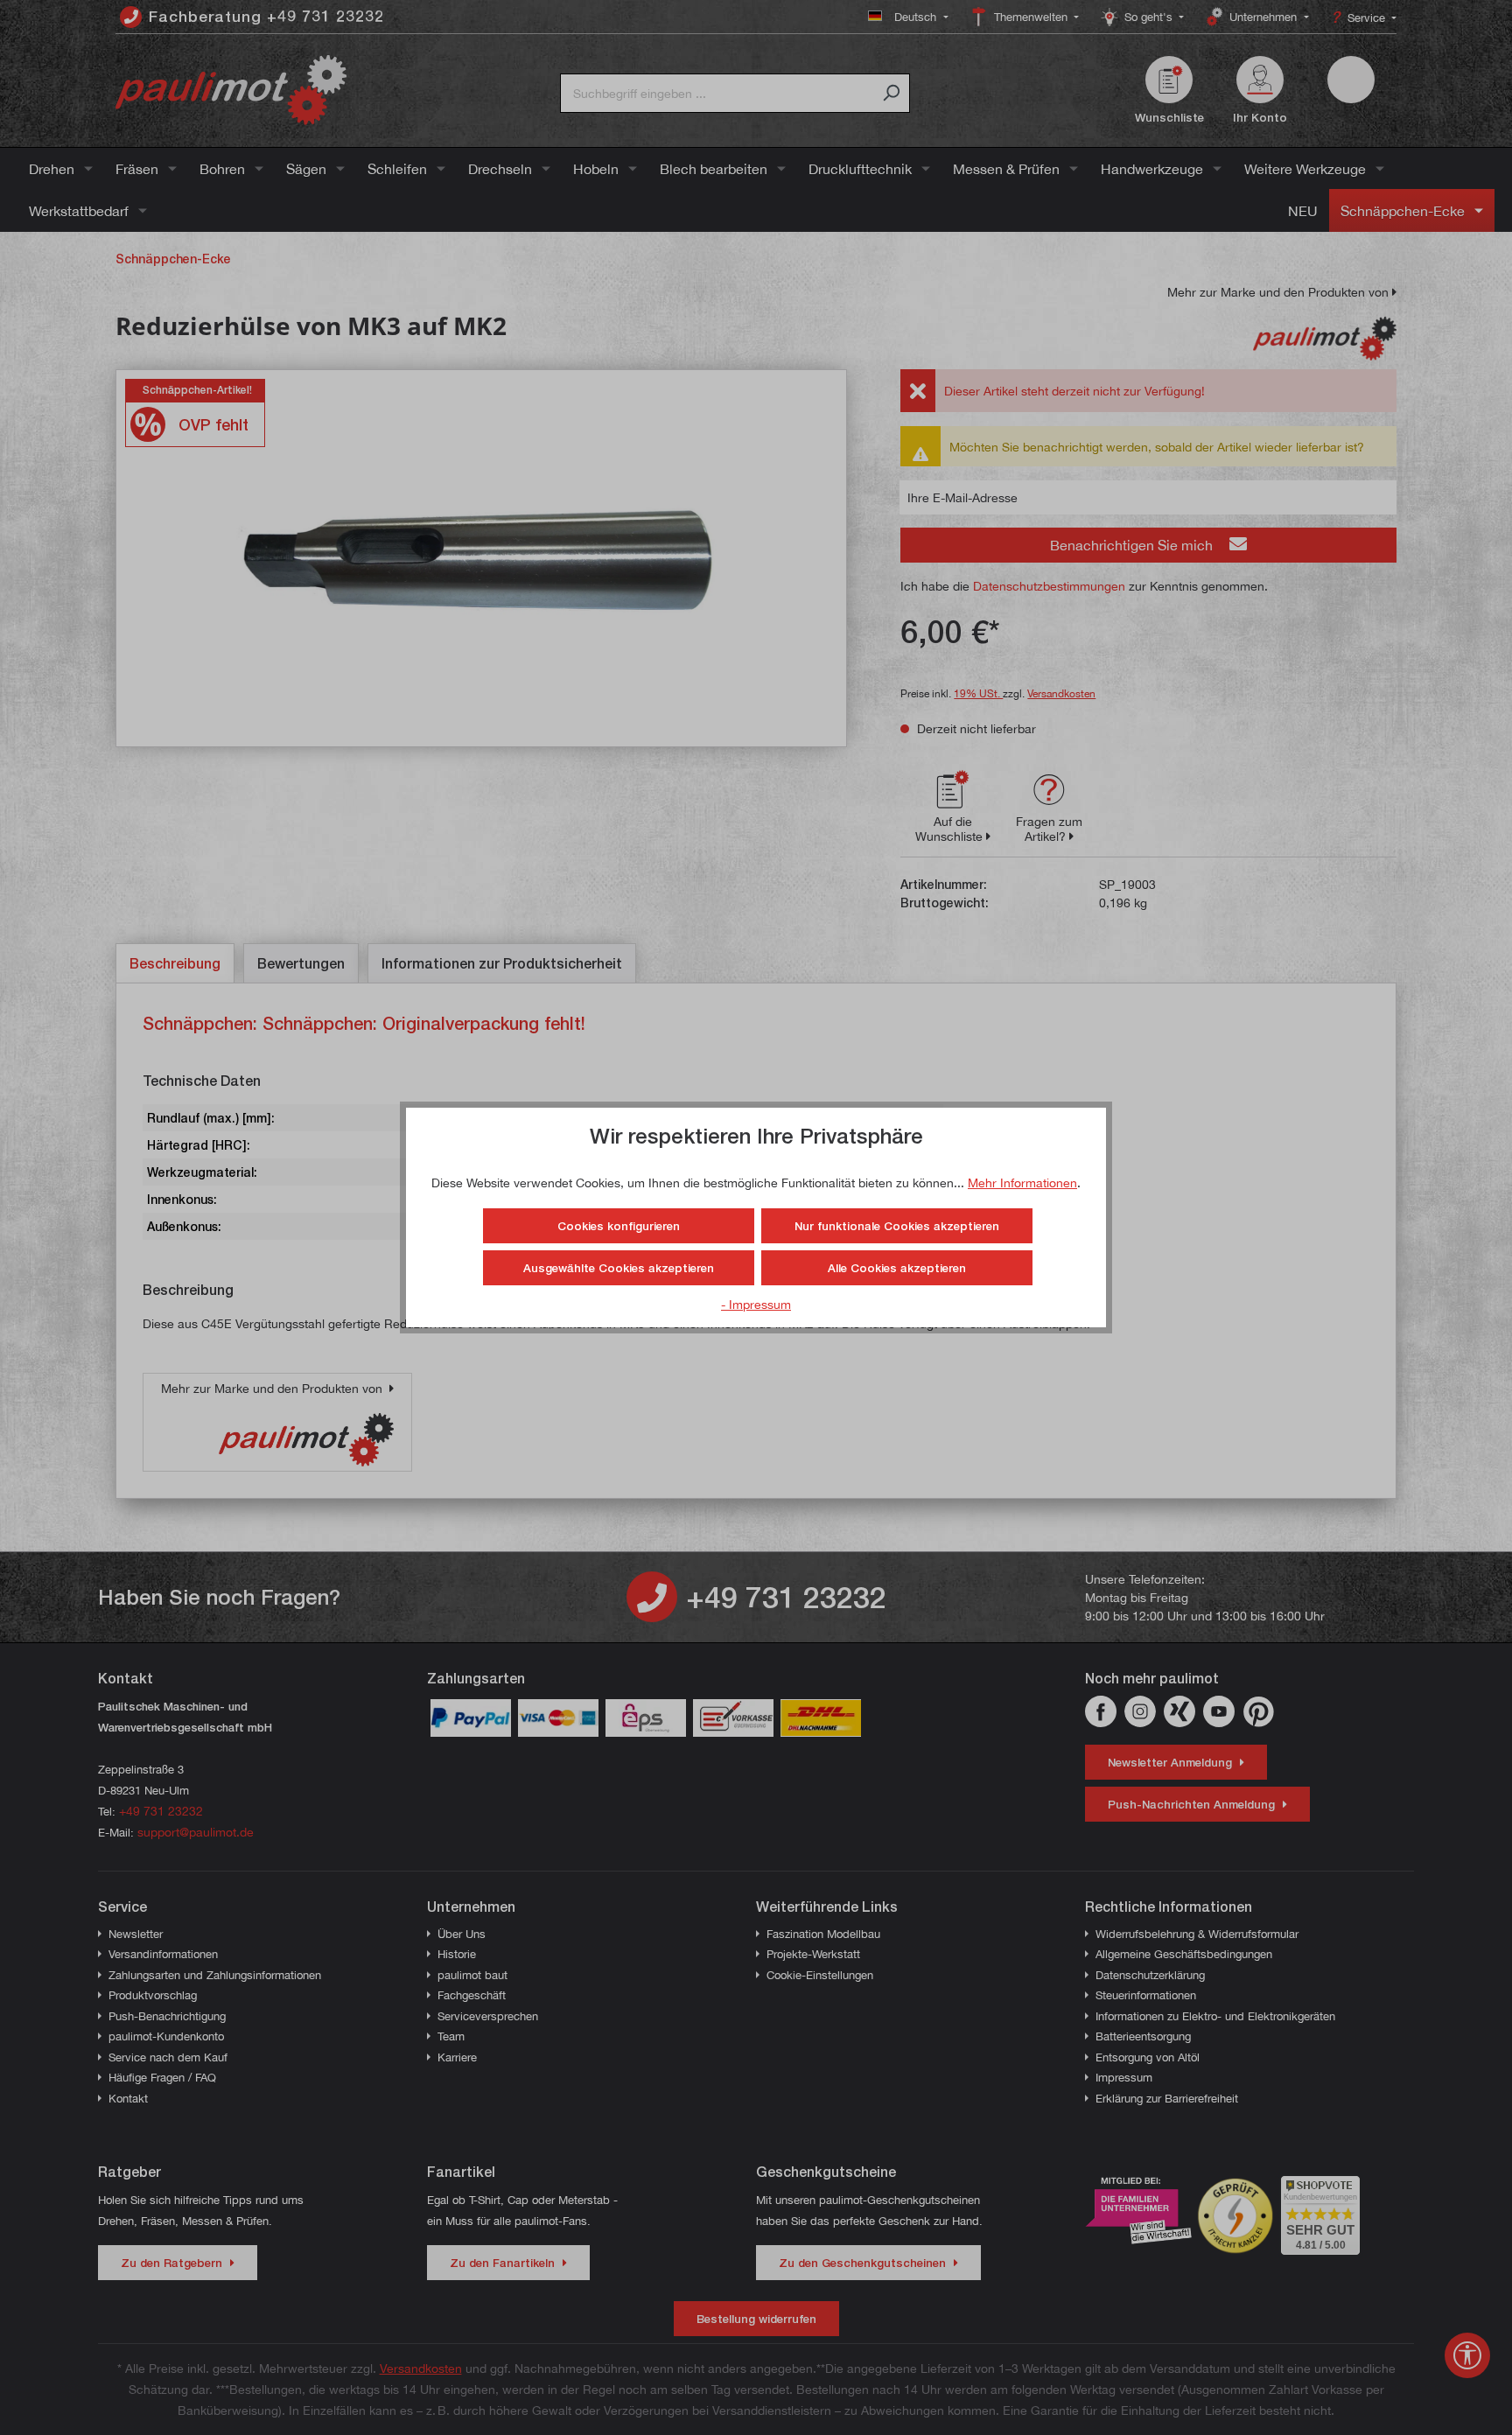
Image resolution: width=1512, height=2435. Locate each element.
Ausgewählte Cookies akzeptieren (619, 1268)
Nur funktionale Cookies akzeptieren (897, 1226)
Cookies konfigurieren (619, 1226)
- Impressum (756, 1304)
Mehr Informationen (1022, 1183)
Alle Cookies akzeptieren (897, 1268)
